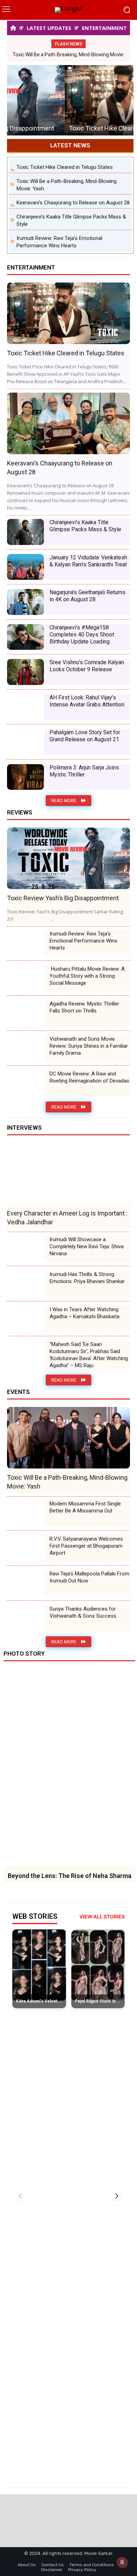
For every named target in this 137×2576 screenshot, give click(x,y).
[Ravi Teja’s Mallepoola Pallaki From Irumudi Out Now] (25, 1583)
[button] (117, 2196)
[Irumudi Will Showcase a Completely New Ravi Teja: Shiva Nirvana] (25, 1249)
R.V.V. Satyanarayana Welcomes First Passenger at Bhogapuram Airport (86, 1546)
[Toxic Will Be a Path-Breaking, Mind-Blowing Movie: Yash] (68, 1438)
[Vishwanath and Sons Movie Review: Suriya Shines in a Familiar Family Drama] (25, 1048)
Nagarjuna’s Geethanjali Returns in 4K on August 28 (87, 596)
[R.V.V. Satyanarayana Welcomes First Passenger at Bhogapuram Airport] (25, 1548)
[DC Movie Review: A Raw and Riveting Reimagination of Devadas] (25, 1083)
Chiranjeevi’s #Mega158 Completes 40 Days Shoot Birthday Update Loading (82, 635)
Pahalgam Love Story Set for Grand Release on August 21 (85, 736)
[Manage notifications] (122, 2562)
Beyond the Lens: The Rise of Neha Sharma (70, 1876)
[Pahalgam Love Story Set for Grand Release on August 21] (25, 742)
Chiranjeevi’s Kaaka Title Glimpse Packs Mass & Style (85, 526)
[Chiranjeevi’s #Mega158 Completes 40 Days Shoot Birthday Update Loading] (25, 637)
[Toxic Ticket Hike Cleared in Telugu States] (70, 100)
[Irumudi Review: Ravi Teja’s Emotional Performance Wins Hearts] (25, 943)
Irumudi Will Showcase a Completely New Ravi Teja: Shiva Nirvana (87, 1246)
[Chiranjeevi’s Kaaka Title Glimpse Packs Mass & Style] (25, 532)
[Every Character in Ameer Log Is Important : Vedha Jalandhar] (68, 1173)
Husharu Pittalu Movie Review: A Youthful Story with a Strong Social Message (87, 976)
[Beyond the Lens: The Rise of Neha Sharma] (69, 1768)
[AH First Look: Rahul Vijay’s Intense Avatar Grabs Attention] (25, 707)
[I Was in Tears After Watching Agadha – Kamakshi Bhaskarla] (25, 1319)
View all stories (102, 1917)
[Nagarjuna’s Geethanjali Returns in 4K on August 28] (25, 602)
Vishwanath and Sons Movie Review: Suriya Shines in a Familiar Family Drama (89, 1046)
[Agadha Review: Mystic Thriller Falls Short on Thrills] (25, 1013)
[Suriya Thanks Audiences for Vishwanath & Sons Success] (25, 1618)
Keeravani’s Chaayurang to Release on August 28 (73, 203)
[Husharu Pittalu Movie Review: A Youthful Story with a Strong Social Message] (25, 978)
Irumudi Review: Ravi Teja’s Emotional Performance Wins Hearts (83, 941)
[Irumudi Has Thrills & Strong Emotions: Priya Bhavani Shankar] (25, 1284)
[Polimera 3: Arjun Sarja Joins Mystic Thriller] (25, 777)
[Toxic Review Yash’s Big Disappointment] (68, 858)
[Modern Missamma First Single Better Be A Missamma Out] (25, 1513)
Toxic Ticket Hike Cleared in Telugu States (70, 128)
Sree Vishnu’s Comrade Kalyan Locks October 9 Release (87, 666)
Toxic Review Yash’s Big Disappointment (63, 898)
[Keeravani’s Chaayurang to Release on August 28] (68, 423)
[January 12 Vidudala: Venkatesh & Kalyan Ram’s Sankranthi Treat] (25, 567)
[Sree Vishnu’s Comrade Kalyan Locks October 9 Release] (25, 672)
